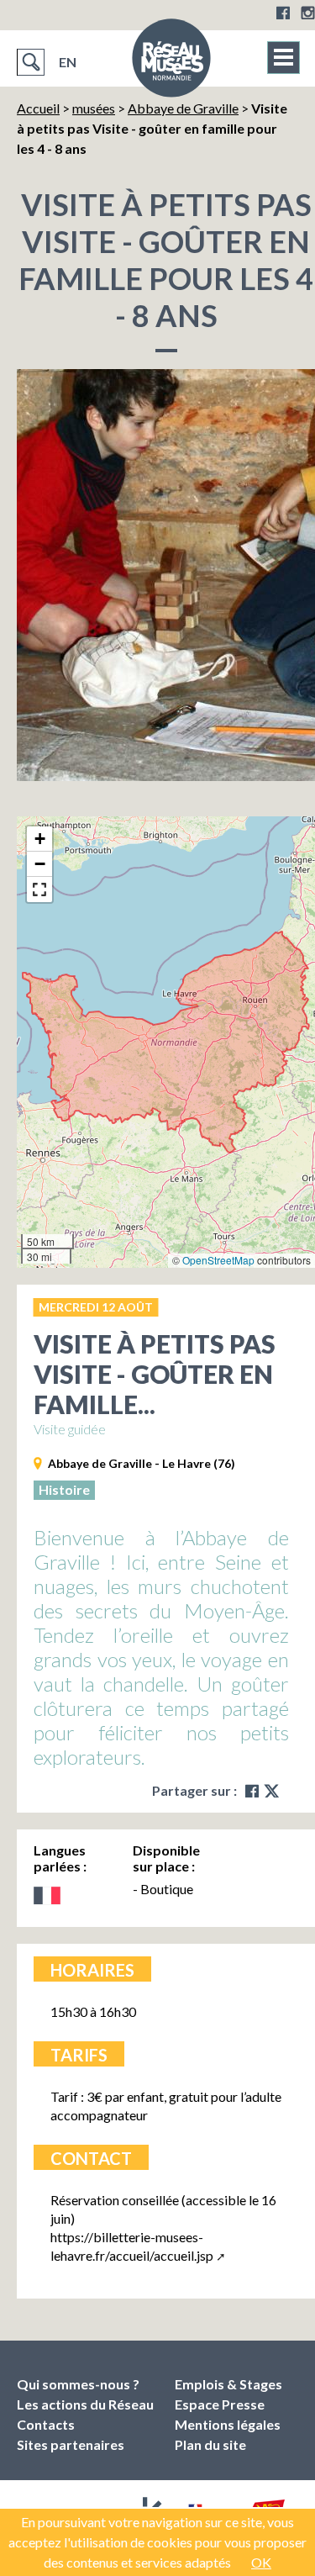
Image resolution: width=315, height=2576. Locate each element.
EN (68, 62)
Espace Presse (220, 2404)
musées (94, 108)
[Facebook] (283, 13)
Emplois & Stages (228, 2384)
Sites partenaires (71, 2444)
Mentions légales (228, 2424)
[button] (39, 839)
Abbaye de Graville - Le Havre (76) (142, 1463)
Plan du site (210, 2444)
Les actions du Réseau (85, 2404)
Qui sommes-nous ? (78, 2384)
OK (261, 2562)
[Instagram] (308, 13)
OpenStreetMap (218, 1260)
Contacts (46, 2424)
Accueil (38, 108)
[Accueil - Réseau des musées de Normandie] (171, 63)
